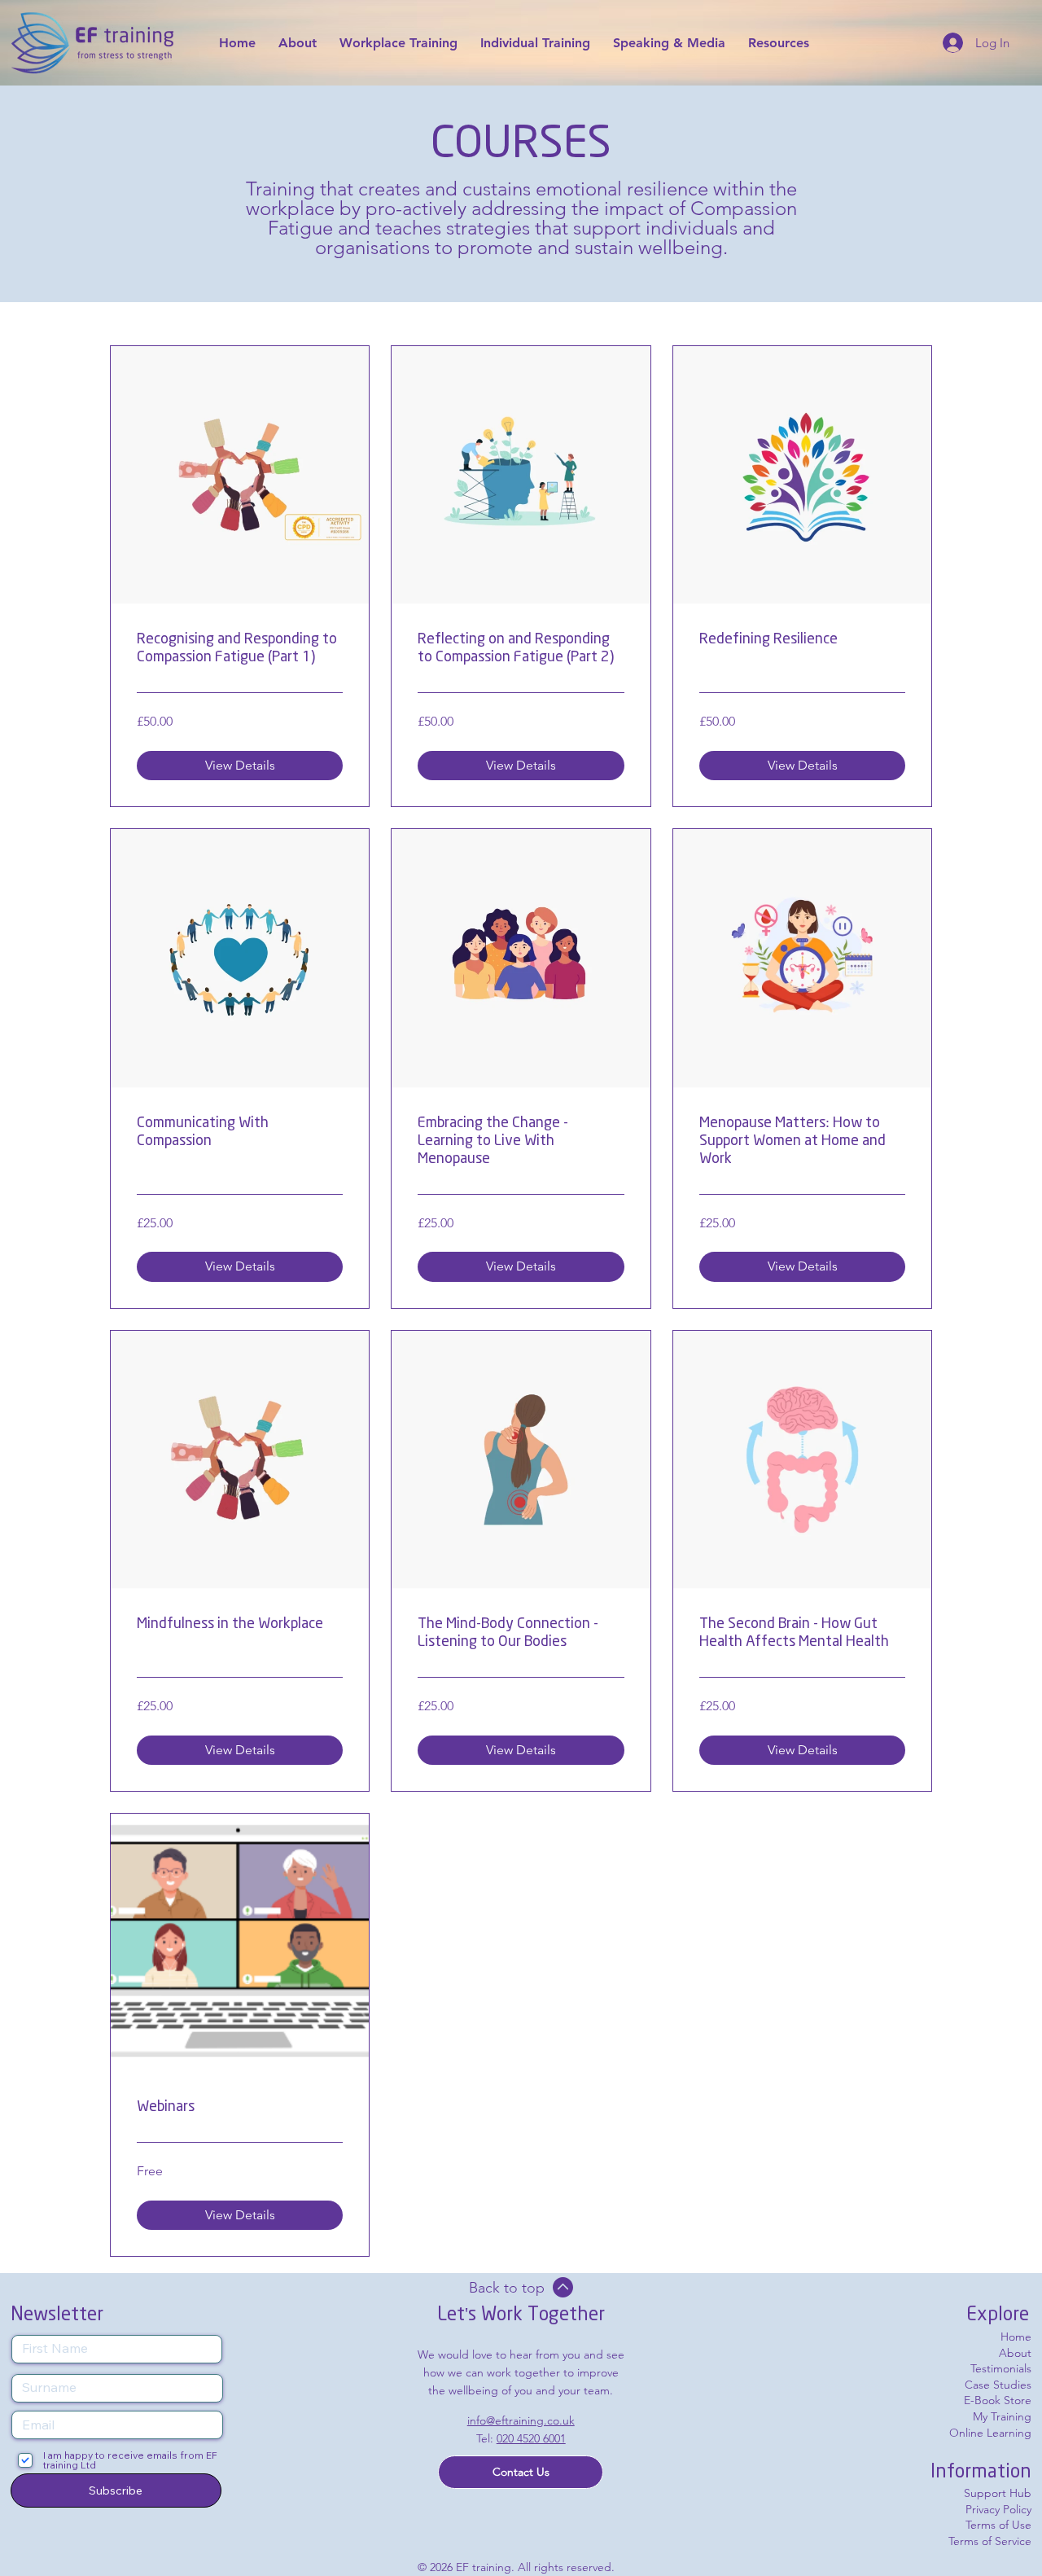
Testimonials (1001, 2368)
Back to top (507, 2288)
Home (1016, 2337)
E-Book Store (998, 2400)
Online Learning (990, 2433)
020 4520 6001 (531, 2438)
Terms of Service (990, 2541)
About (1015, 2353)
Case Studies (998, 2385)
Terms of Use (998, 2525)
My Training (1002, 2416)
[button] (521, 2472)
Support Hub (998, 2493)
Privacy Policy (998, 2509)
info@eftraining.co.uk (521, 2420)
